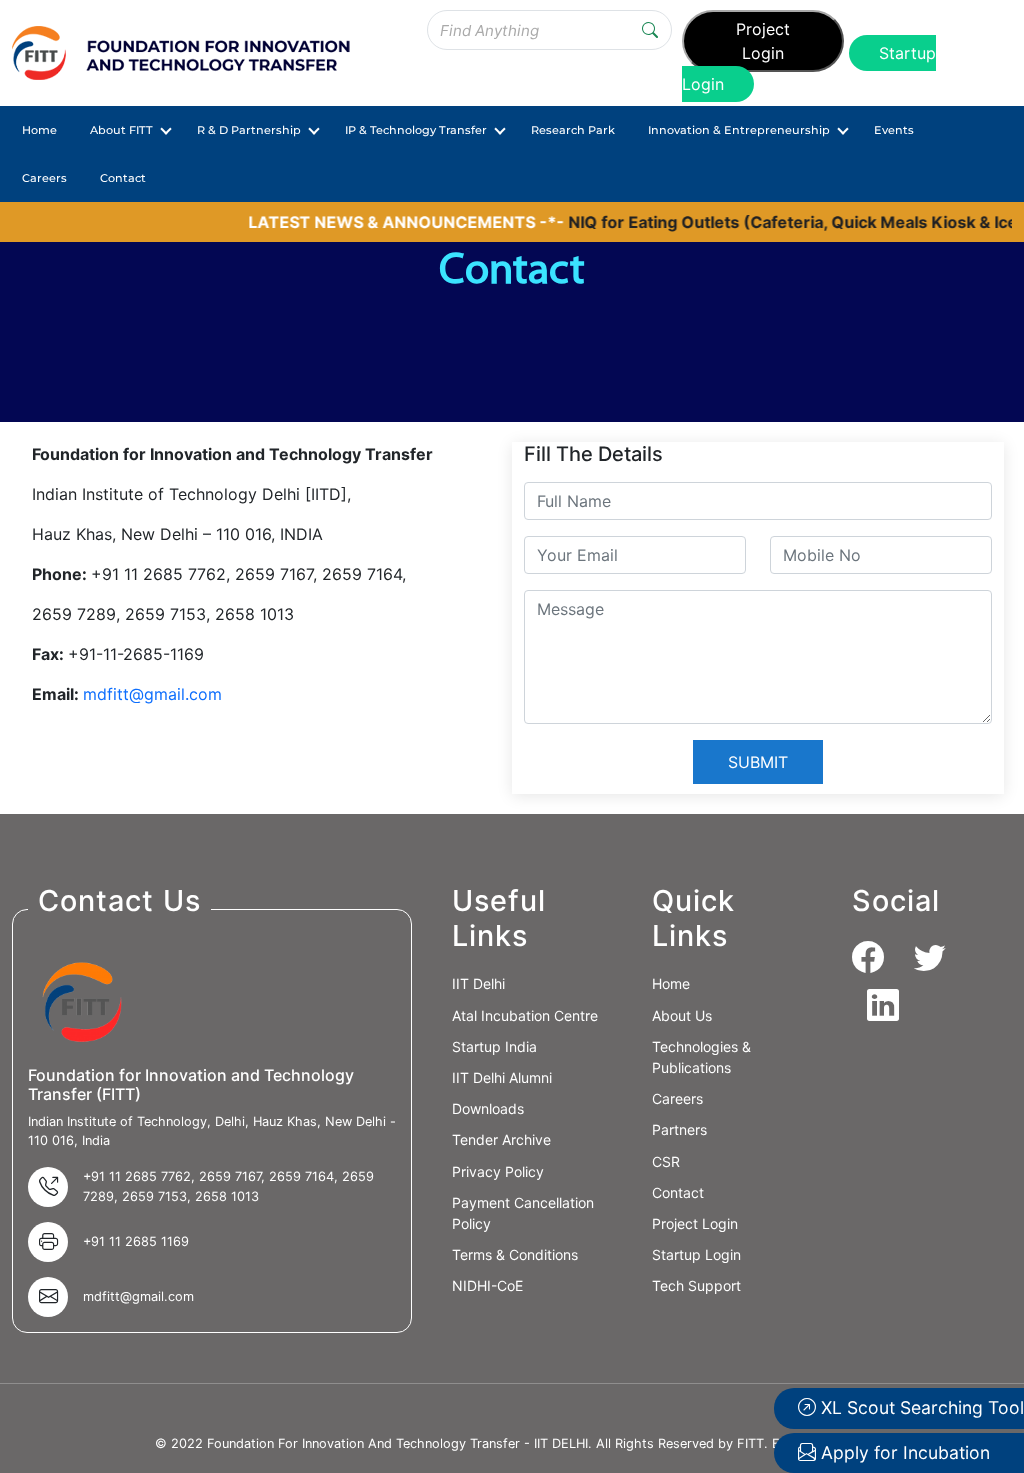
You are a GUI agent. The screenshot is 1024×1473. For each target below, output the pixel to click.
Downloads (488, 1108)
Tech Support (696, 1285)
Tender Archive (501, 1139)
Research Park (573, 130)
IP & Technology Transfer (416, 130)
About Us (682, 1015)
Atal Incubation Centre (525, 1015)
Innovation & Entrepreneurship (739, 130)
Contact (123, 178)
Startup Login (696, 1254)
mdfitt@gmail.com (152, 694)
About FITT (121, 130)
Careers (44, 178)
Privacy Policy (498, 1171)
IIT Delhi (478, 983)
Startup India (494, 1046)
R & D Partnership (249, 130)
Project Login (763, 41)
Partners (679, 1129)
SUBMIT (758, 762)
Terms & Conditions (515, 1254)
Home (39, 130)
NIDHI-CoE (487, 1285)
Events (894, 130)
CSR (666, 1161)
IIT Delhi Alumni (502, 1077)
